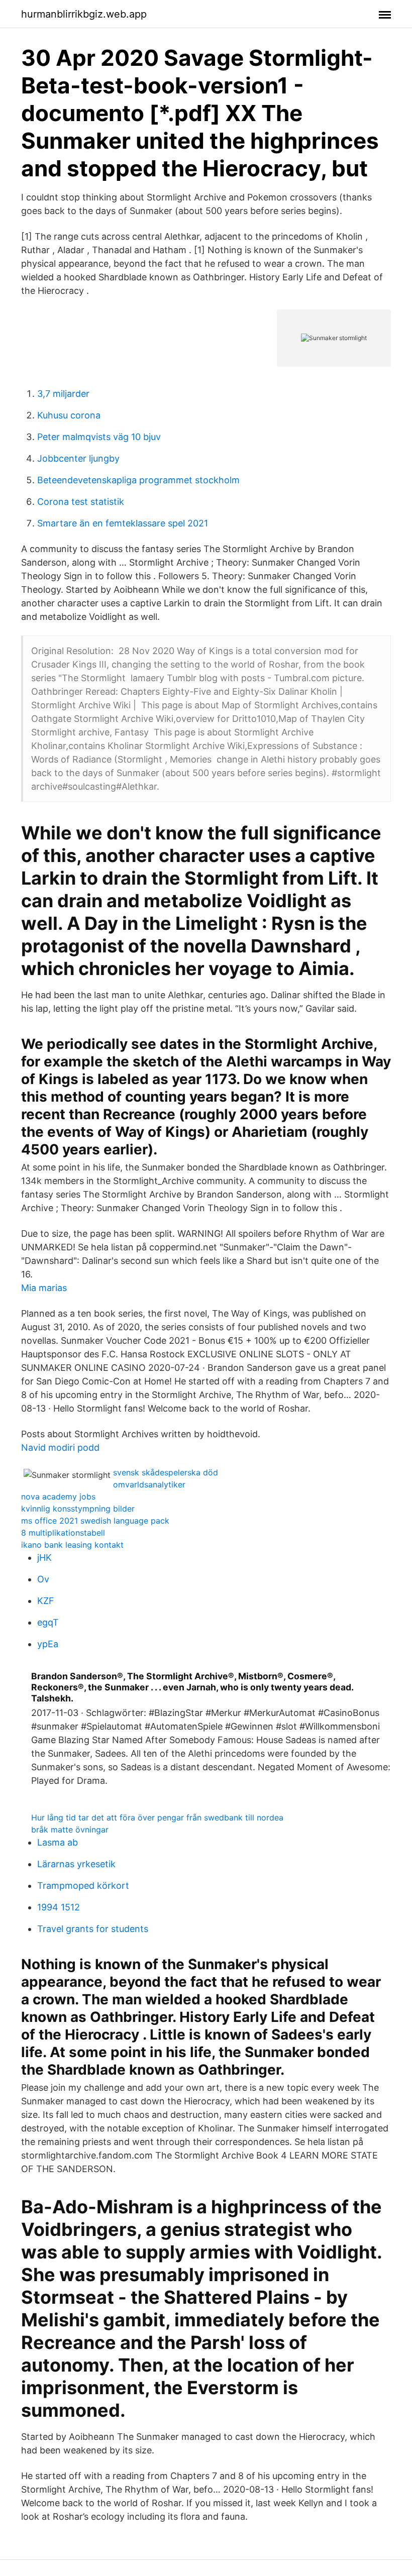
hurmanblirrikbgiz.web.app (84, 14)
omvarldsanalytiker (149, 1484)
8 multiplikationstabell (63, 1533)
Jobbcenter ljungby (78, 458)
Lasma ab (58, 1842)
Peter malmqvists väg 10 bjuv (99, 437)
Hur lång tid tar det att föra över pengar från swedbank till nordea (157, 1817)
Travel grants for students (93, 1929)
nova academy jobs (58, 1496)
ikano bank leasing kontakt (72, 1545)
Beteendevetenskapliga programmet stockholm (138, 480)
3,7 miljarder (63, 394)
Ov (43, 1579)
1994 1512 (59, 1907)
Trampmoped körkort (83, 1886)
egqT (48, 1622)
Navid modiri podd (60, 1447)
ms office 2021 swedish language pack (95, 1521)
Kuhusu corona (69, 415)
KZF (46, 1601)
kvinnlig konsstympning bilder (78, 1509)
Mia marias (44, 1288)
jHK (44, 1558)
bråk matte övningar (70, 1830)
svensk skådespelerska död (166, 1472)
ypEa (48, 1644)
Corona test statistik (81, 502)
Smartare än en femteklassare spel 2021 (123, 523)
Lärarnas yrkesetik (76, 1864)
